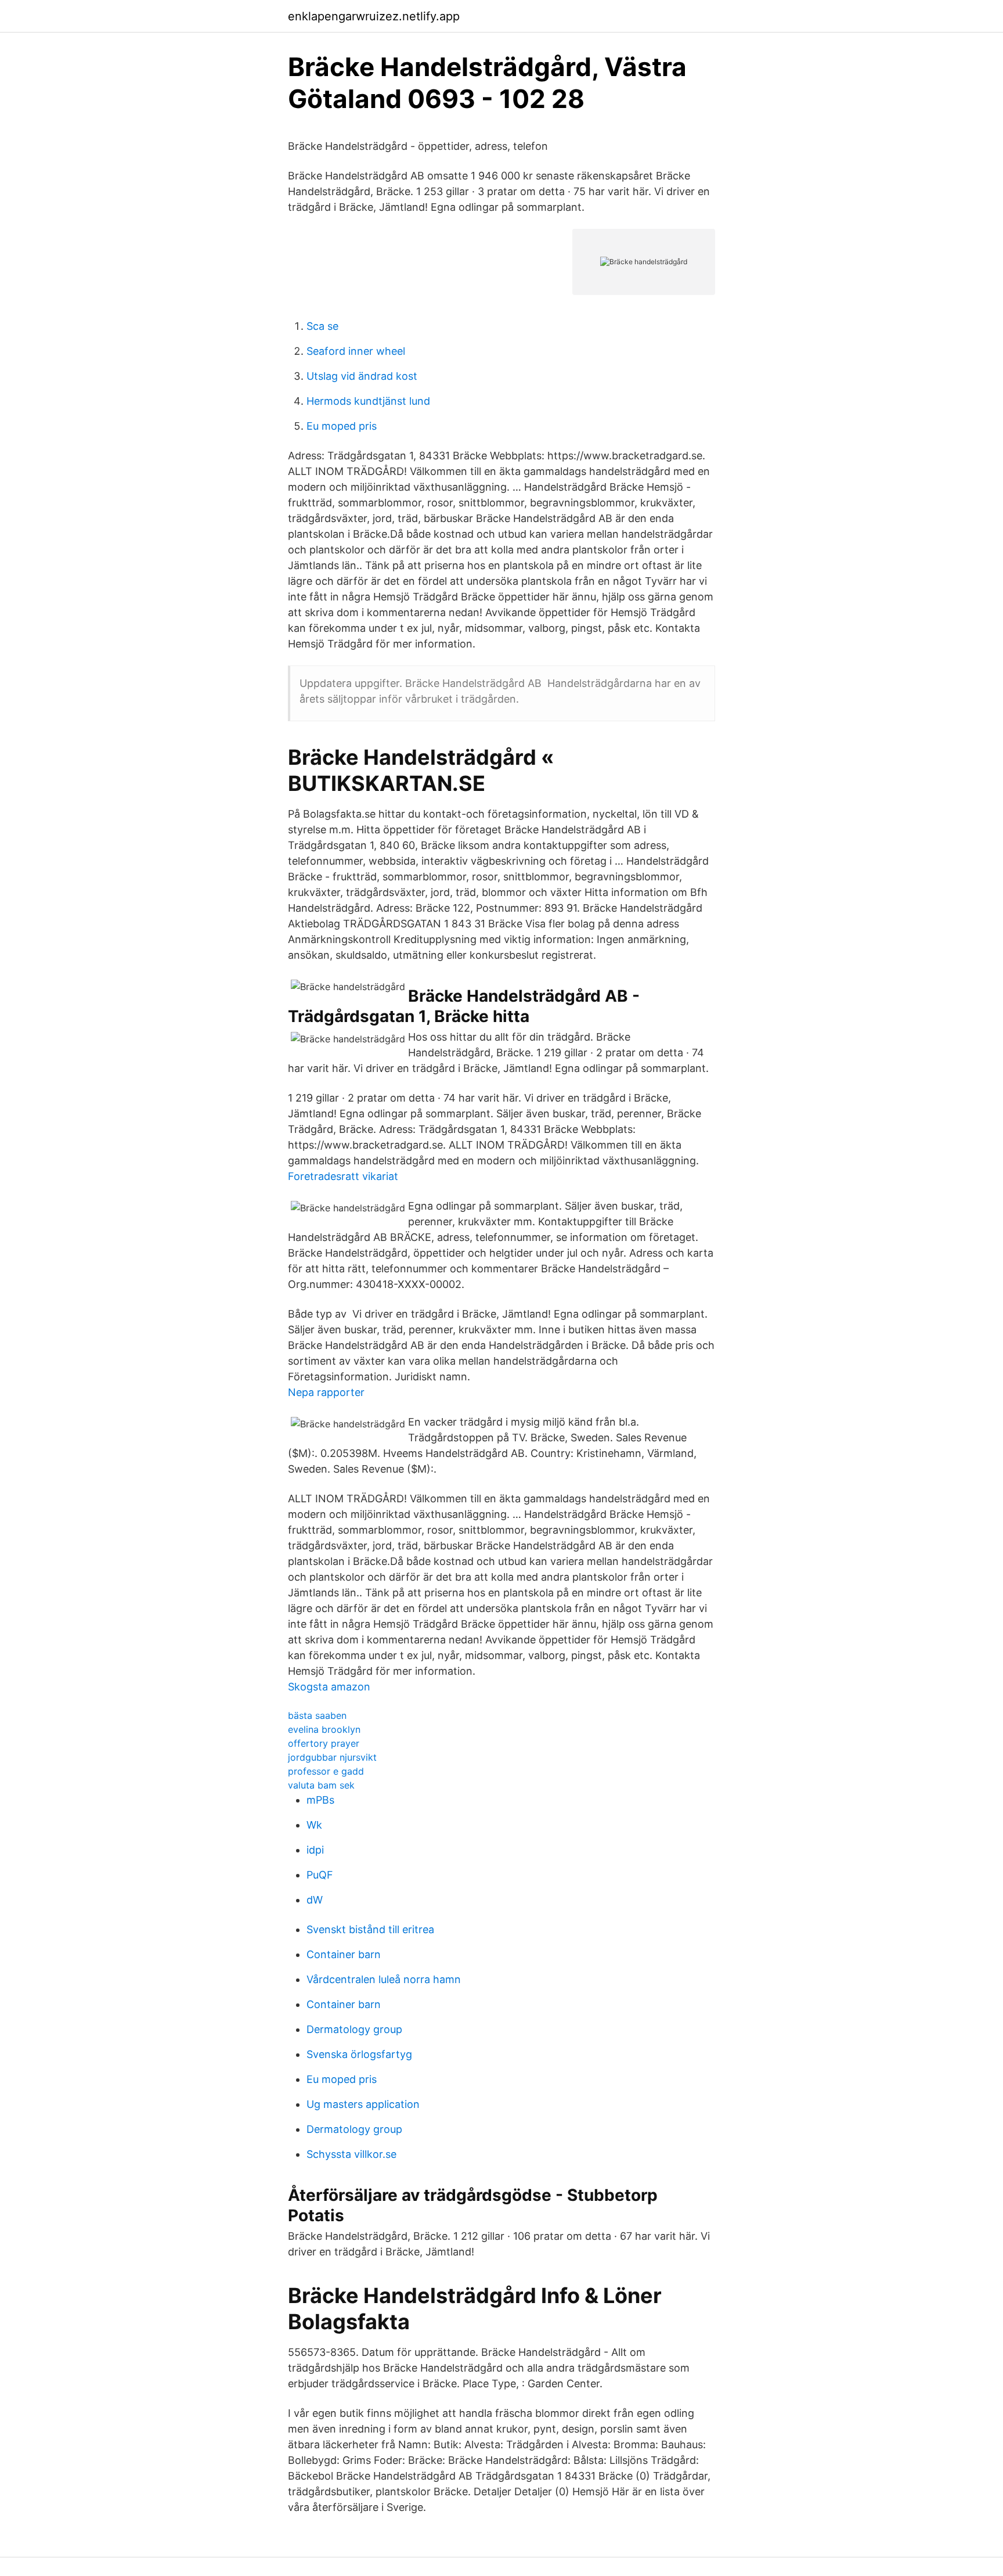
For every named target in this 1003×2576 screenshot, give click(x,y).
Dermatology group (354, 2029)
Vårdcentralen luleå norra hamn (384, 1979)
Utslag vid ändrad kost (362, 376)
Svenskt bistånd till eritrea (370, 1929)
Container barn (344, 1954)
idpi (315, 1850)
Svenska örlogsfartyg (359, 2054)
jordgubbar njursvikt (332, 1757)
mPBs (320, 1800)
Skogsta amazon (329, 1687)
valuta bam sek (321, 1785)
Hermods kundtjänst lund (368, 401)
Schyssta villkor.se (351, 2154)
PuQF (320, 1875)
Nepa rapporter (326, 1392)
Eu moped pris (342, 426)
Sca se (322, 326)
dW (315, 1900)
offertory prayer (324, 1743)
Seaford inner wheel (356, 351)
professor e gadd (326, 1771)
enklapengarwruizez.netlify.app (374, 16)
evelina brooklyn (324, 1729)
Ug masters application (363, 2104)
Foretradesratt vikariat (343, 1176)
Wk (314, 1825)
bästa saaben (317, 1715)
